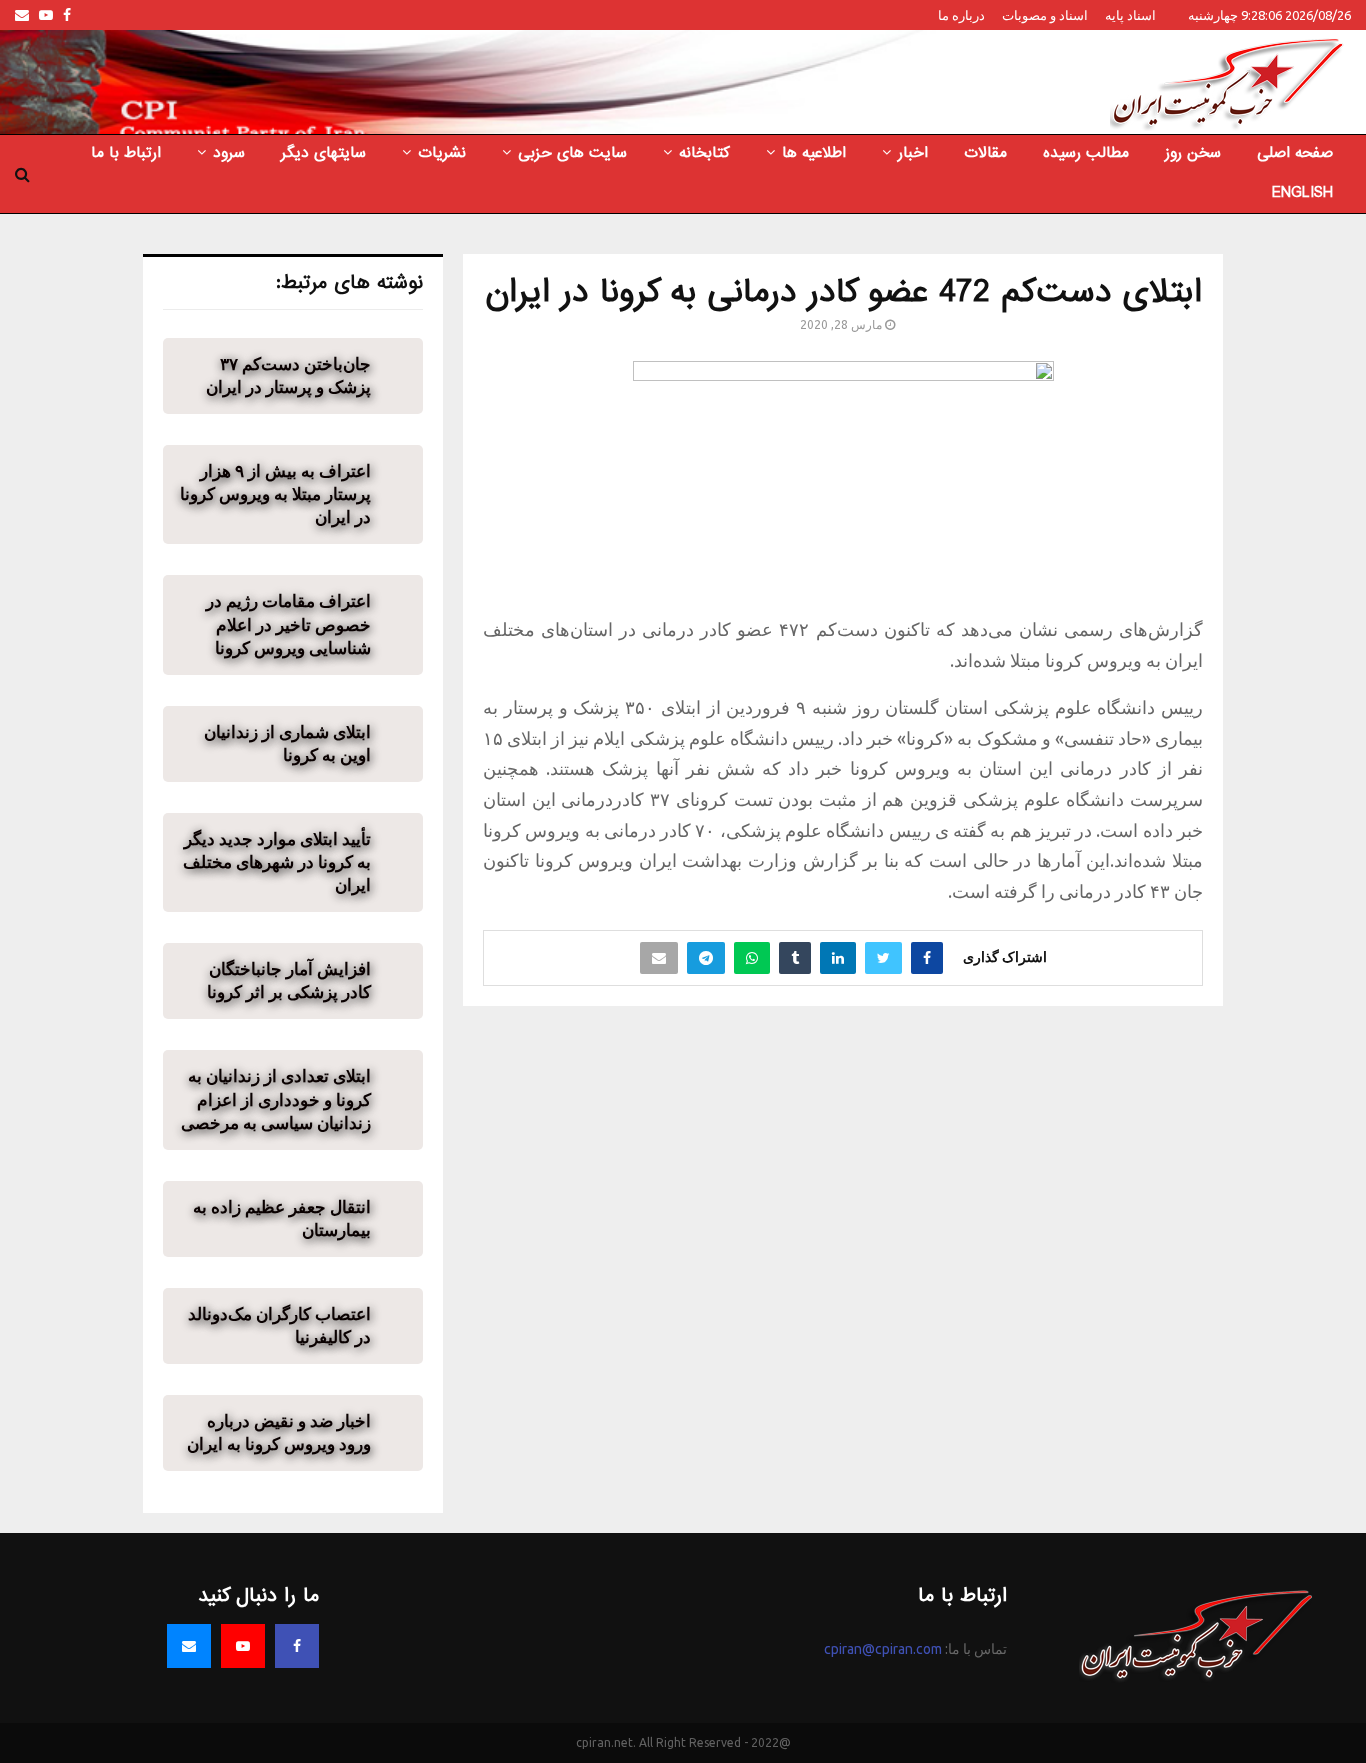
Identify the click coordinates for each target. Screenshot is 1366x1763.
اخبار (913, 153)
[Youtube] (243, 1646)
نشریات (442, 153)
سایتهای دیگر (323, 153)
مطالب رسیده (1086, 153)
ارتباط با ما (126, 153)
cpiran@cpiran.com (883, 1649)
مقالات (985, 153)
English (1302, 193)
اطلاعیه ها (814, 153)
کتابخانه (704, 153)
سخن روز (1193, 153)
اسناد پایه (1130, 15)
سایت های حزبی (572, 153)
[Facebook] (297, 1646)
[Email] (189, 1646)
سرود (229, 153)
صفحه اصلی (1295, 153)
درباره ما (961, 15)
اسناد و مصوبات (1045, 15)
